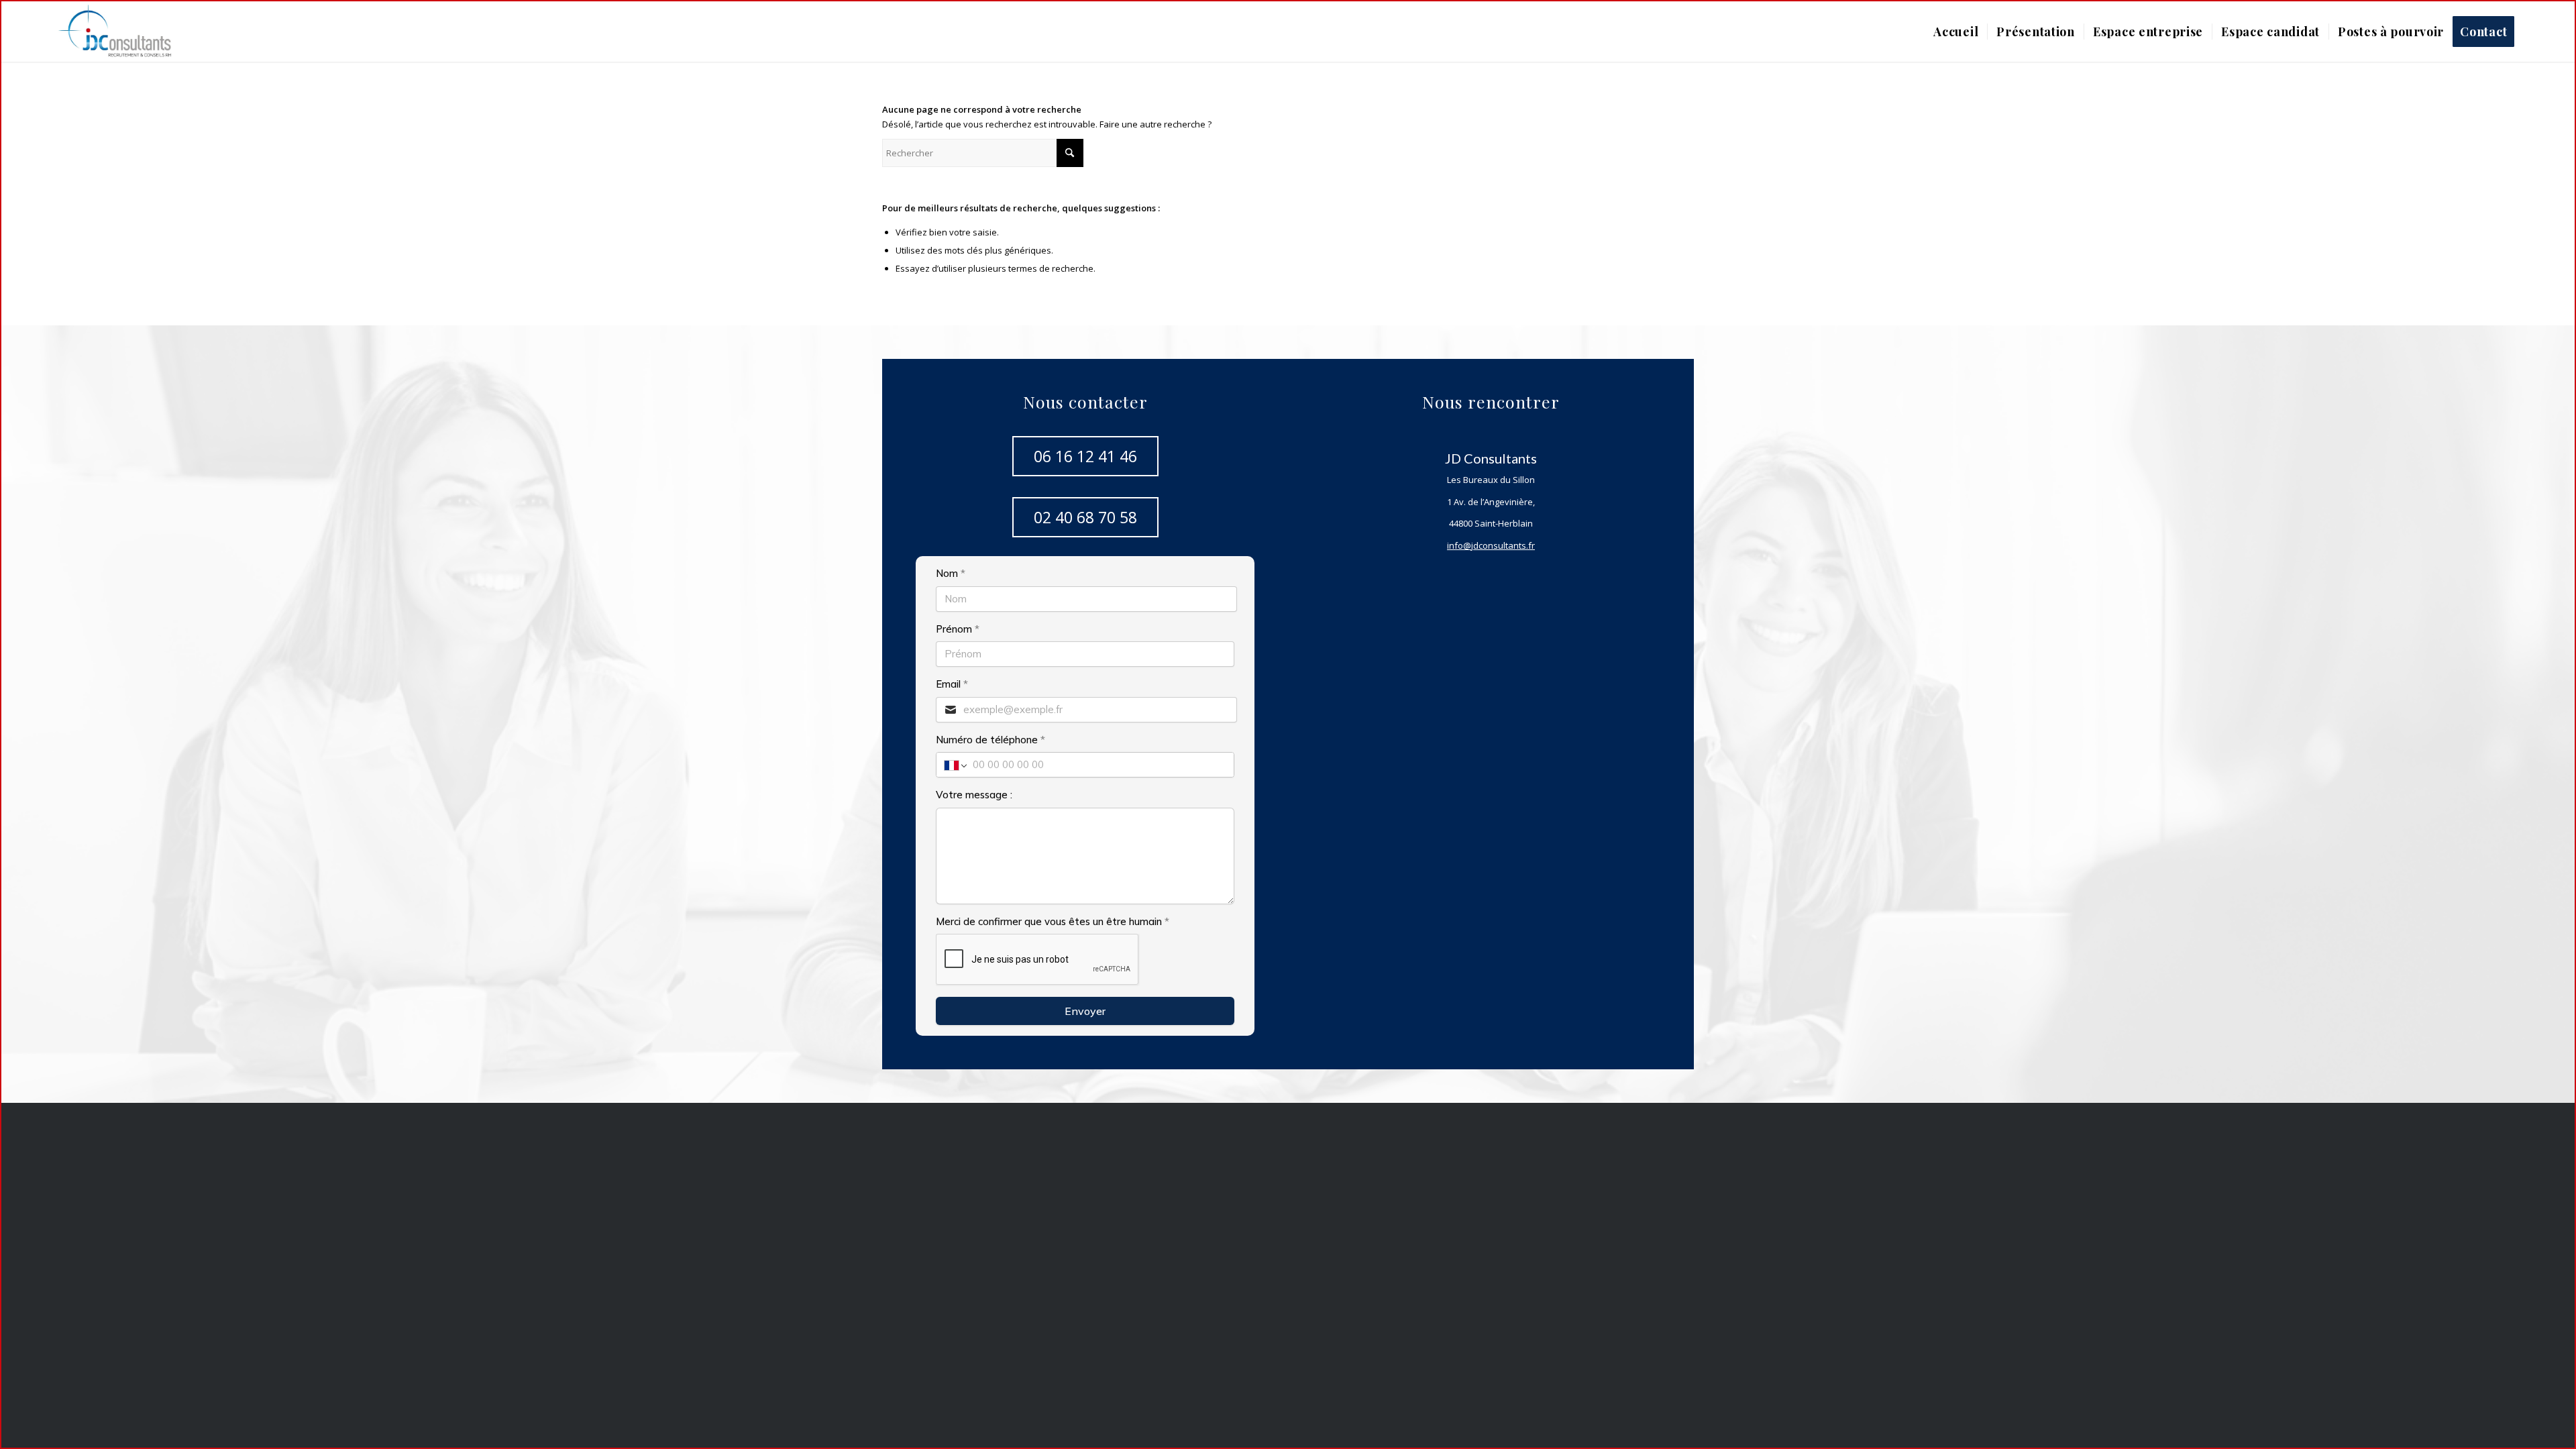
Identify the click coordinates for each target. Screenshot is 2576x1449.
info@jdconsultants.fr (1491, 545)
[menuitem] (1956, 32)
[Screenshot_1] (123, 32)
